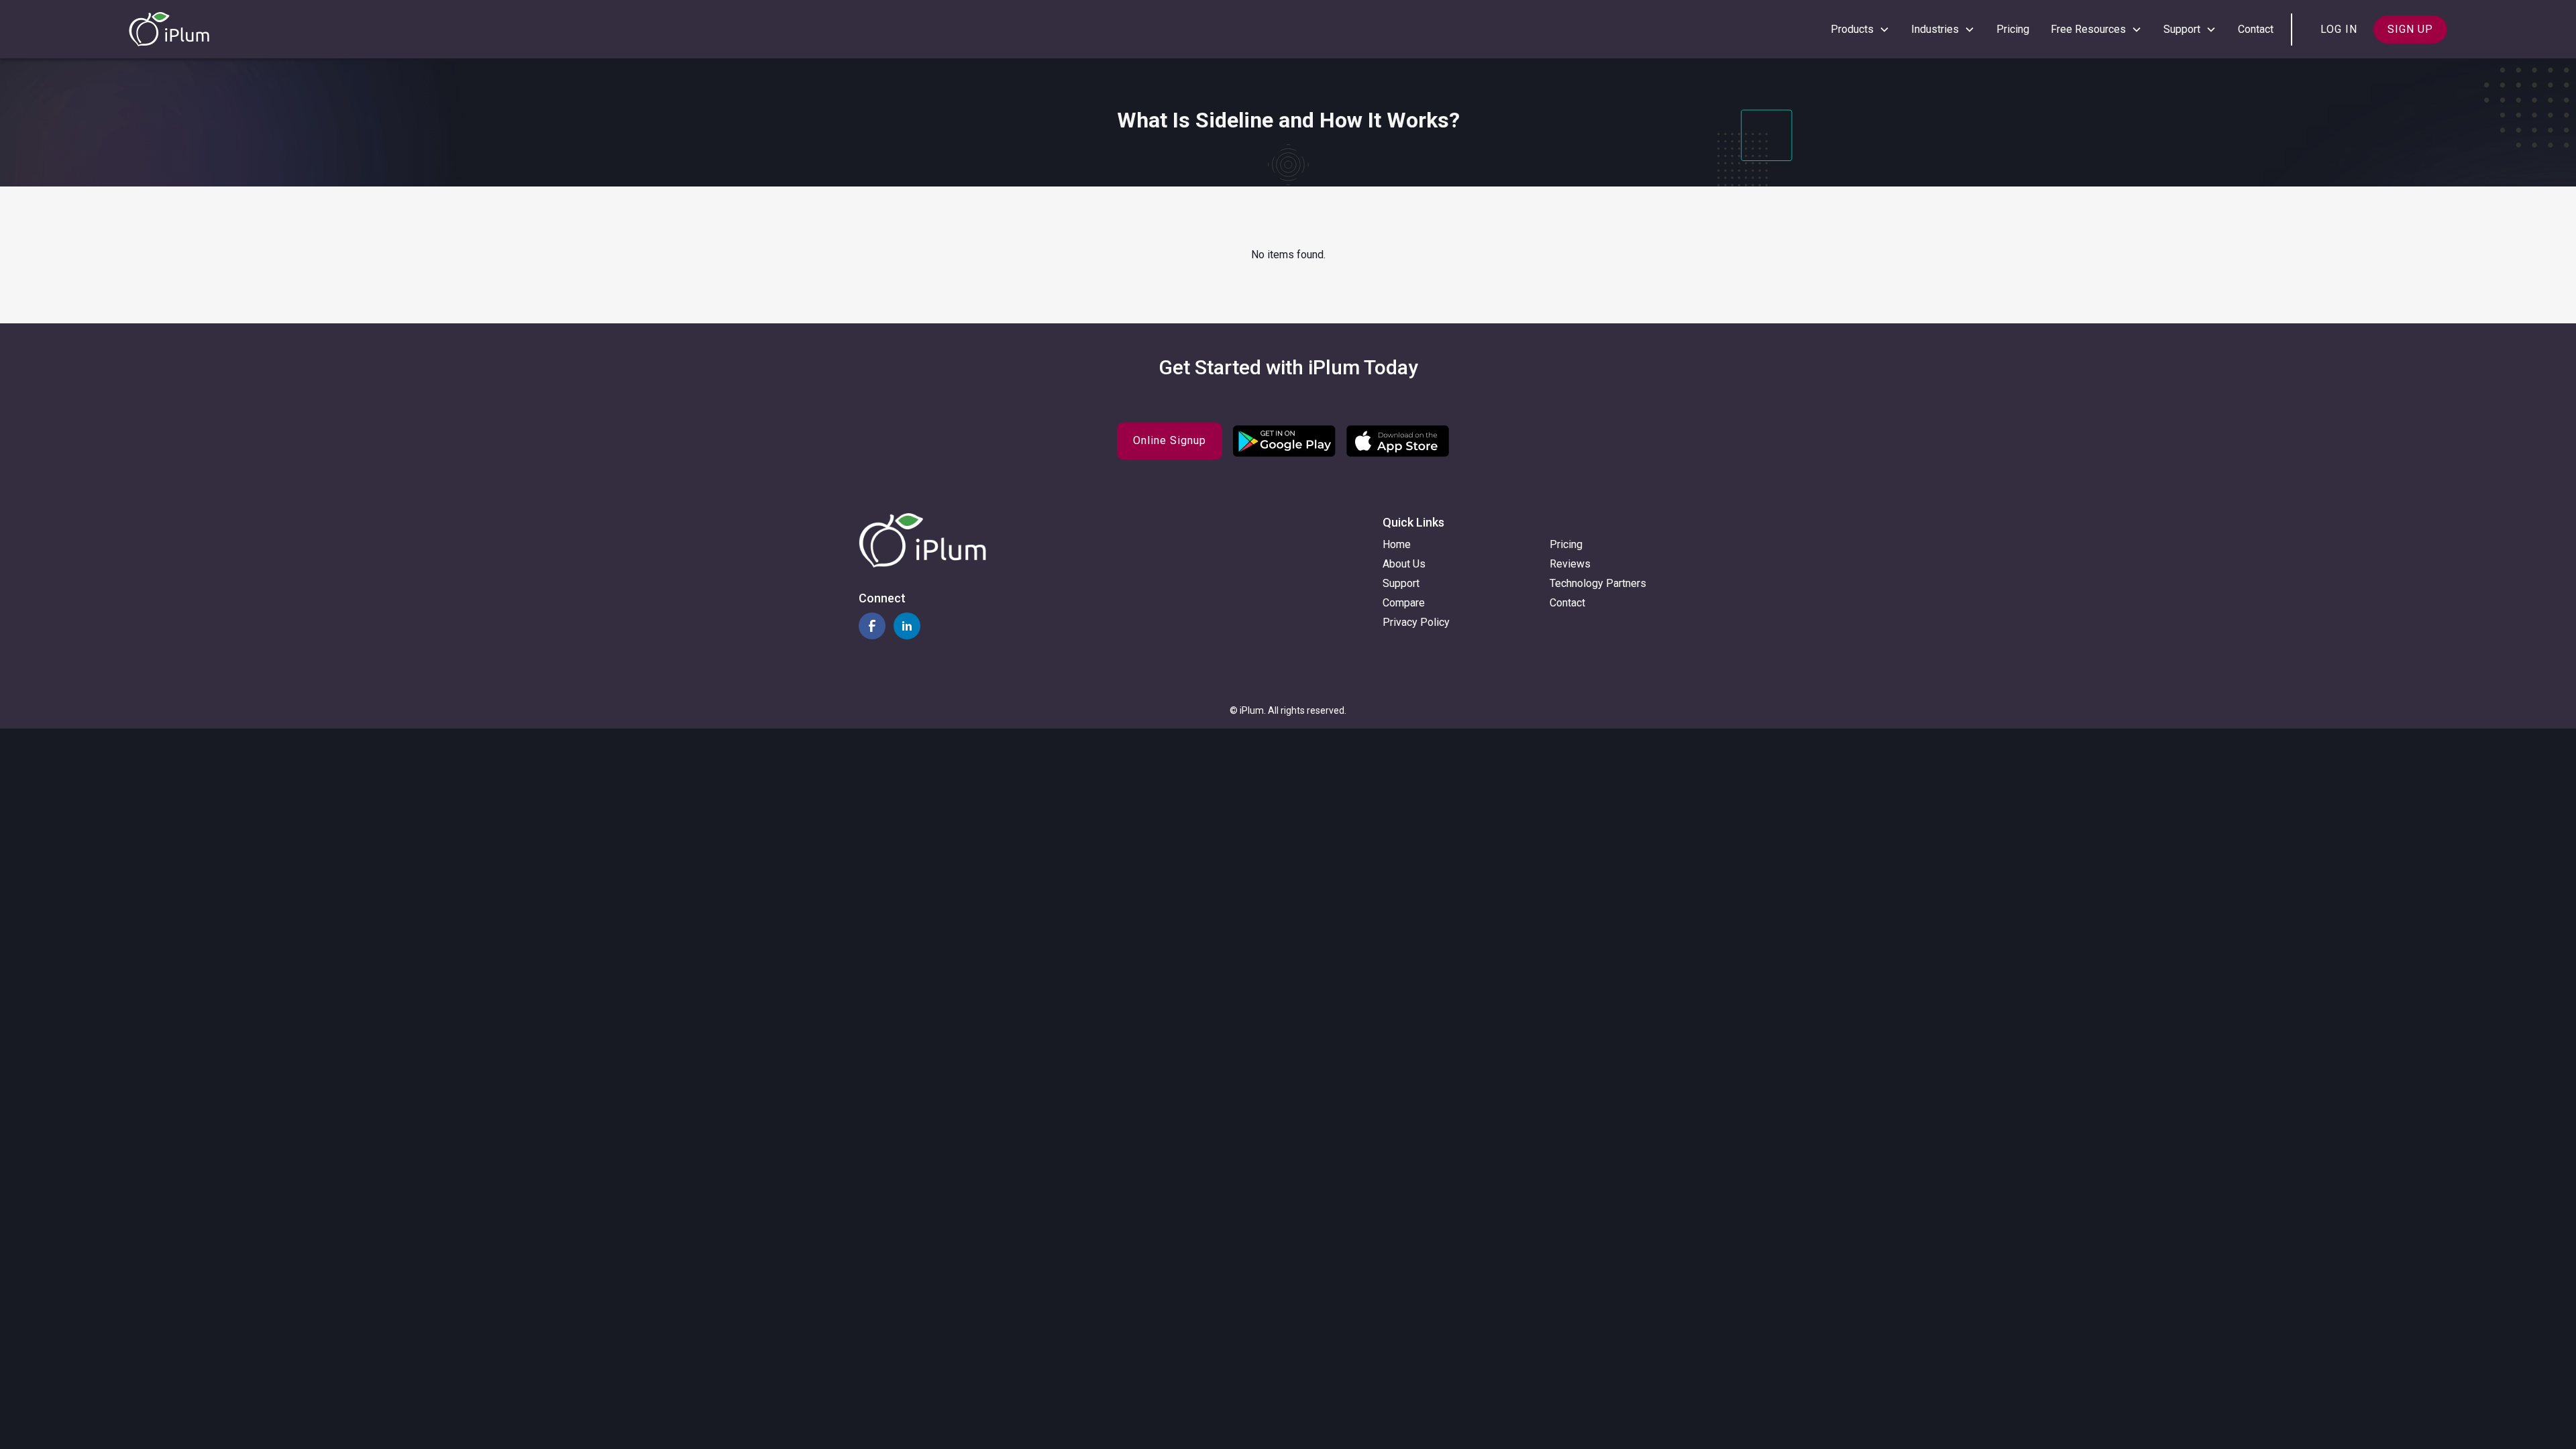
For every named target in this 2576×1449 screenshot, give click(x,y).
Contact (2256, 29)
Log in (2339, 29)
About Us (1404, 564)
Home (1397, 544)
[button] (1860, 30)
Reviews (1570, 564)
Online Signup (1170, 440)
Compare (1404, 603)
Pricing (2013, 29)
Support (1401, 583)
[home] (169, 29)
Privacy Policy (1416, 622)
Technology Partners (1598, 583)
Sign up (2410, 29)
